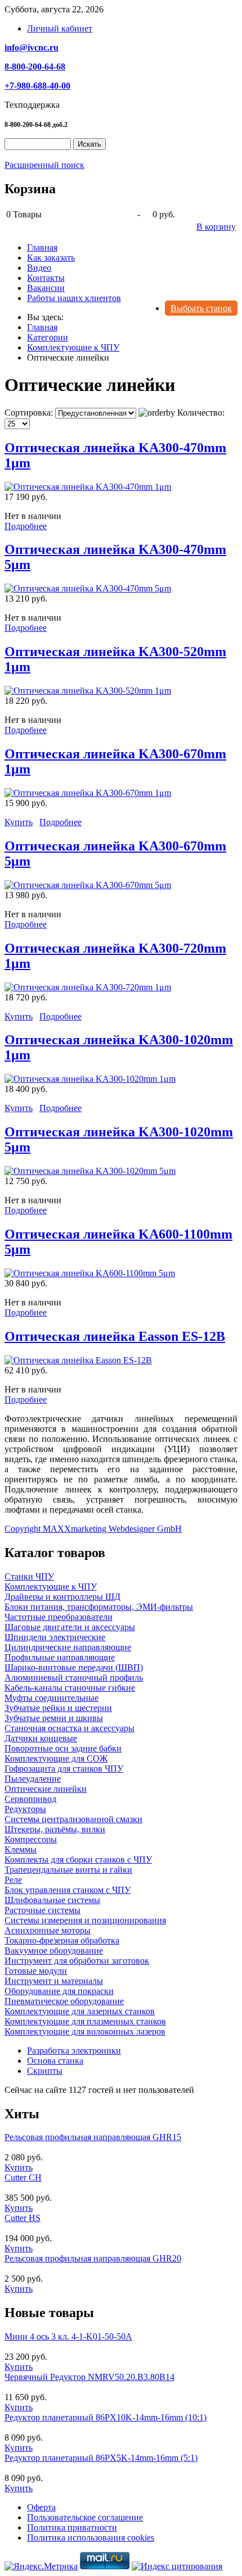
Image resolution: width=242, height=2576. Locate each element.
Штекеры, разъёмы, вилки (55, 1829)
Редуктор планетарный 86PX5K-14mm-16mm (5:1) (101, 2458)
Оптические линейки (46, 1789)
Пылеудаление (33, 1779)
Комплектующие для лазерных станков (80, 2011)
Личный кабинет (60, 28)
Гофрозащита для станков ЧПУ (64, 1769)
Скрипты (45, 2071)
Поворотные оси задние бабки (63, 1748)
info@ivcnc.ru (32, 47)
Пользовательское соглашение (85, 2517)
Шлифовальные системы (52, 1900)
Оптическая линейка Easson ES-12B (115, 1336)
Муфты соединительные (51, 1698)
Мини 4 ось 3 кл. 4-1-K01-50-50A (68, 2336)
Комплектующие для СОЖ (56, 1758)
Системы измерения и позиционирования (85, 1920)
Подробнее (26, 526)
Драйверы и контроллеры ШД (62, 1597)
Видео (39, 268)
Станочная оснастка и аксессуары (70, 1728)
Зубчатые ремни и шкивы (54, 1718)
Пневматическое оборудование (64, 2001)
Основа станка (55, 2061)
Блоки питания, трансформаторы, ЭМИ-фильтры (99, 1607)
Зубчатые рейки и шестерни (58, 1708)
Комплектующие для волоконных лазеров (85, 2031)
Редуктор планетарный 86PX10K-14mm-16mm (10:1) (106, 2417)
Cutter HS (23, 2218)
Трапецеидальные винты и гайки (68, 1870)
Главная (42, 247)
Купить (19, 822)
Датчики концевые (41, 1738)
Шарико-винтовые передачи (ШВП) (74, 1667)
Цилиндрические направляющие (68, 1647)
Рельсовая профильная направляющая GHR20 (93, 2258)
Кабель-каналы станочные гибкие (70, 1688)
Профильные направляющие (60, 1657)
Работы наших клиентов (74, 298)
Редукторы (25, 1809)
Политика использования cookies (91, 2538)
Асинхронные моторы (48, 1930)
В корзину (216, 227)
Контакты (46, 278)
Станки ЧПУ (29, 1576)
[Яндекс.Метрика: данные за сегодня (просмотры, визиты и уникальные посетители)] (41, 2566)
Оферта (41, 2507)
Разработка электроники (74, 2051)
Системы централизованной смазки (73, 1819)
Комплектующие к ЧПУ (51, 1587)
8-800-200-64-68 (35, 67)
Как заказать (51, 258)
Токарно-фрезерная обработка (62, 1940)
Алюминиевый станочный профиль (74, 1678)
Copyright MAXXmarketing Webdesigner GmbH (93, 1529)
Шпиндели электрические (55, 1637)
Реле (13, 1880)
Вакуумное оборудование (54, 1951)
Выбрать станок (201, 308)
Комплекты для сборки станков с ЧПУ (78, 1860)
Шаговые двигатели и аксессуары (70, 1627)
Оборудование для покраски (59, 1991)
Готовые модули (36, 1971)
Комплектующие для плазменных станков (85, 2021)
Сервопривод (30, 1799)
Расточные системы (42, 1910)
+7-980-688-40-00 (37, 86)
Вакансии (46, 288)
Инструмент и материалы (54, 1981)
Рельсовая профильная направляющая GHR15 (93, 2137)
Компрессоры (31, 1839)
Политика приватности (72, 2527)
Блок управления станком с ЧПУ (68, 1890)
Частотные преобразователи (59, 1617)
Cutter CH (23, 2177)
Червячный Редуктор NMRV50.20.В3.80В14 (89, 2377)
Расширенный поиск (44, 165)
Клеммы (21, 1849)
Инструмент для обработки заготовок (77, 1961)
